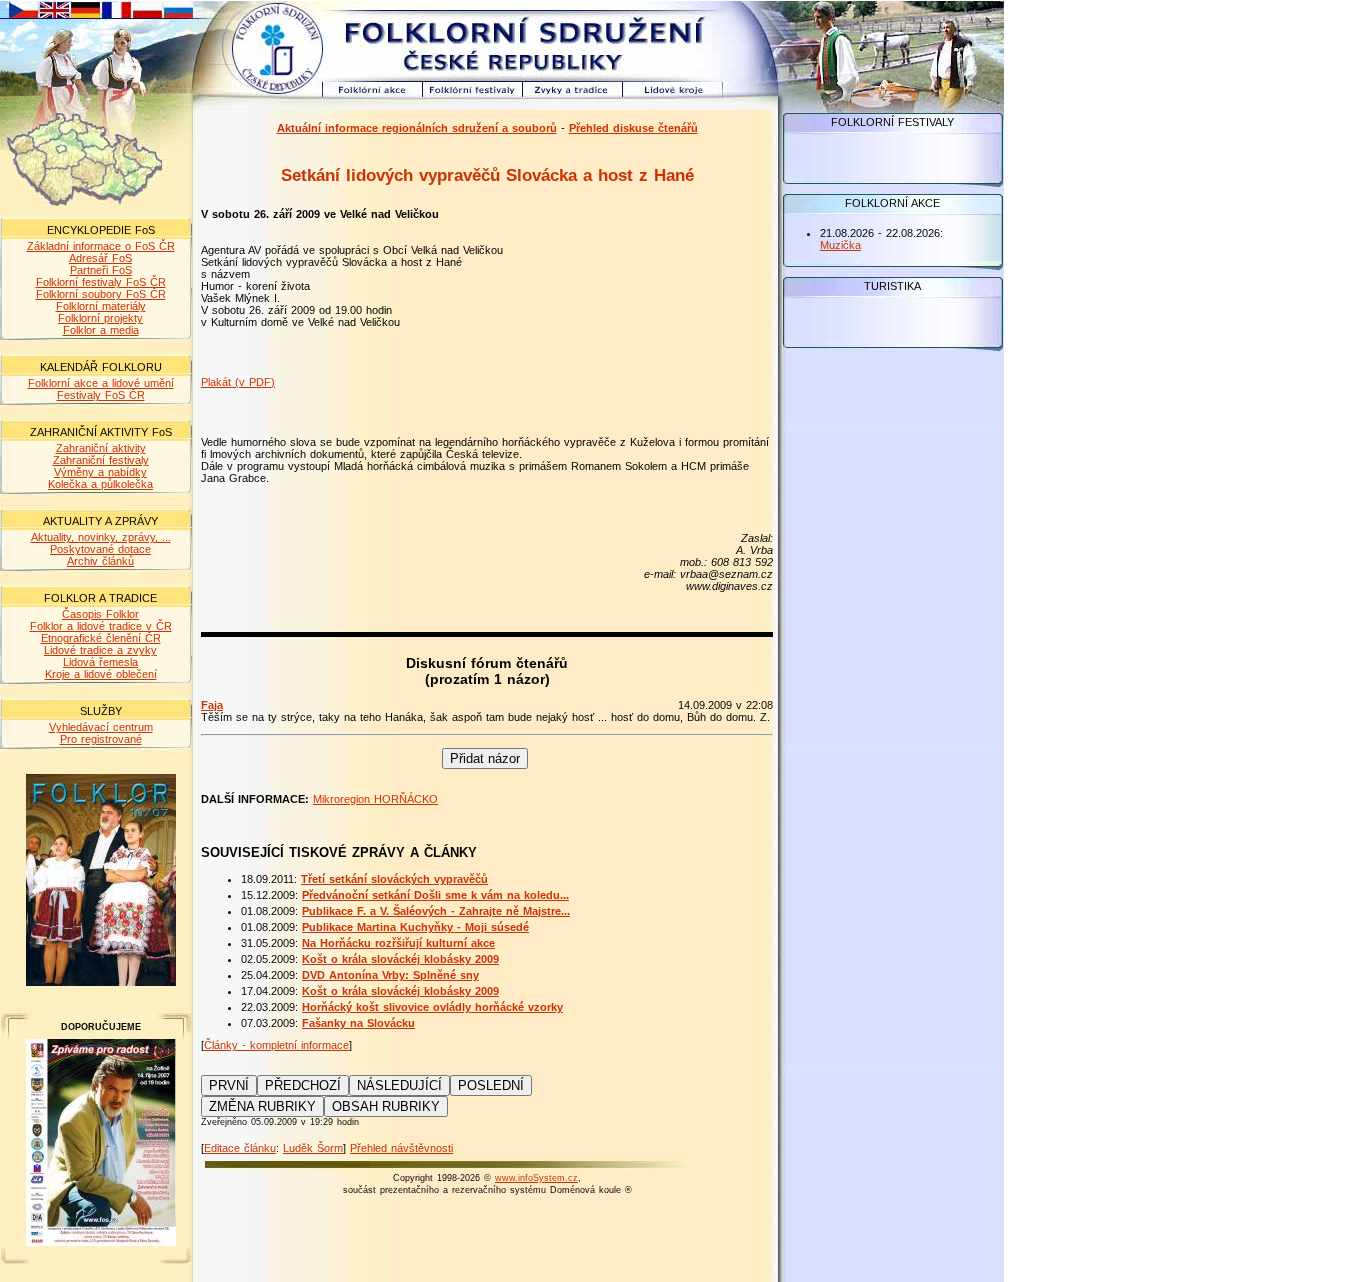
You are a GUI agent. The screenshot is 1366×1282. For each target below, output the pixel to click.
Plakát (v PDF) (238, 382)
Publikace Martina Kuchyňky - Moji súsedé (415, 927)
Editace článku (240, 1148)
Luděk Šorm (313, 1148)
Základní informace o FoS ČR (101, 246)
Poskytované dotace (100, 549)
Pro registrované (101, 739)
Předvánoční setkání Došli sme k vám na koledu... (435, 895)
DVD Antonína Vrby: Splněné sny (390, 975)
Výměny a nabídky (100, 472)
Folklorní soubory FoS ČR (101, 294)
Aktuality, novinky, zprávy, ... (101, 537)
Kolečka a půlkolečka (100, 484)
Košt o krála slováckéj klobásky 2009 (400, 959)
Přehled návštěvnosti (401, 1148)
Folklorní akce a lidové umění (101, 383)
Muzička (840, 245)
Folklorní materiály (101, 306)
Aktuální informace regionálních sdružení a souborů (417, 128)
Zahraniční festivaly (101, 460)
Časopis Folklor (100, 614)
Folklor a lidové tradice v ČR (101, 626)
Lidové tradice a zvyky (100, 650)
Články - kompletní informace (276, 1045)
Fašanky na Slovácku (358, 1023)
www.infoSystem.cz (536, 1178)
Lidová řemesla (100, 662)
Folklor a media (101, 330)
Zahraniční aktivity (101, 448)
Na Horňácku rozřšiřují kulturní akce (398, 943)
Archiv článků (100, 561)
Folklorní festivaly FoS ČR (101, 282)
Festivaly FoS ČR (101, 395)
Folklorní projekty (100, 318)
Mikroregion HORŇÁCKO (375, 799)
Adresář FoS (100, 258)
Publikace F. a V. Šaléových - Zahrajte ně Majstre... (436, 911)
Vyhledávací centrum (101, 727)
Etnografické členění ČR (101, 638)
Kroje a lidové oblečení (101, 674)
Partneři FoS (101, 270)
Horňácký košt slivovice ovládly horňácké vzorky (432, 1007)
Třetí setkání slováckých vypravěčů (394, 879)
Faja (212, 705)
